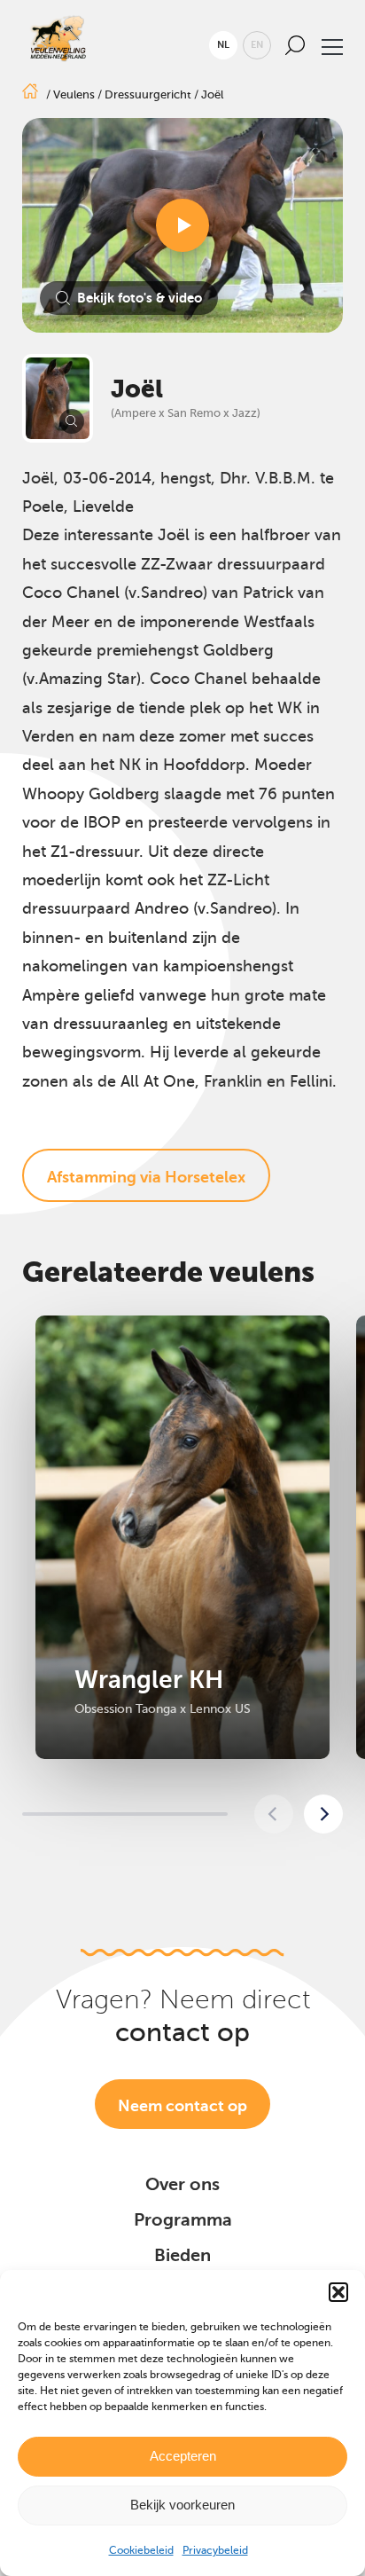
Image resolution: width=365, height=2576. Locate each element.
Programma (183, 2220)
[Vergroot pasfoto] (58, 398)
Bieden (182, 2255)
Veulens (74, 94)
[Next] (323, 1814)
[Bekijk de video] (182, 225)
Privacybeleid (215, 2550)
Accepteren (183, 2456)
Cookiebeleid (141, 2550)
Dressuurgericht (148, 94)
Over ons (182, 2184)
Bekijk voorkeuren (182, 2505)
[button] (338, 2292)
